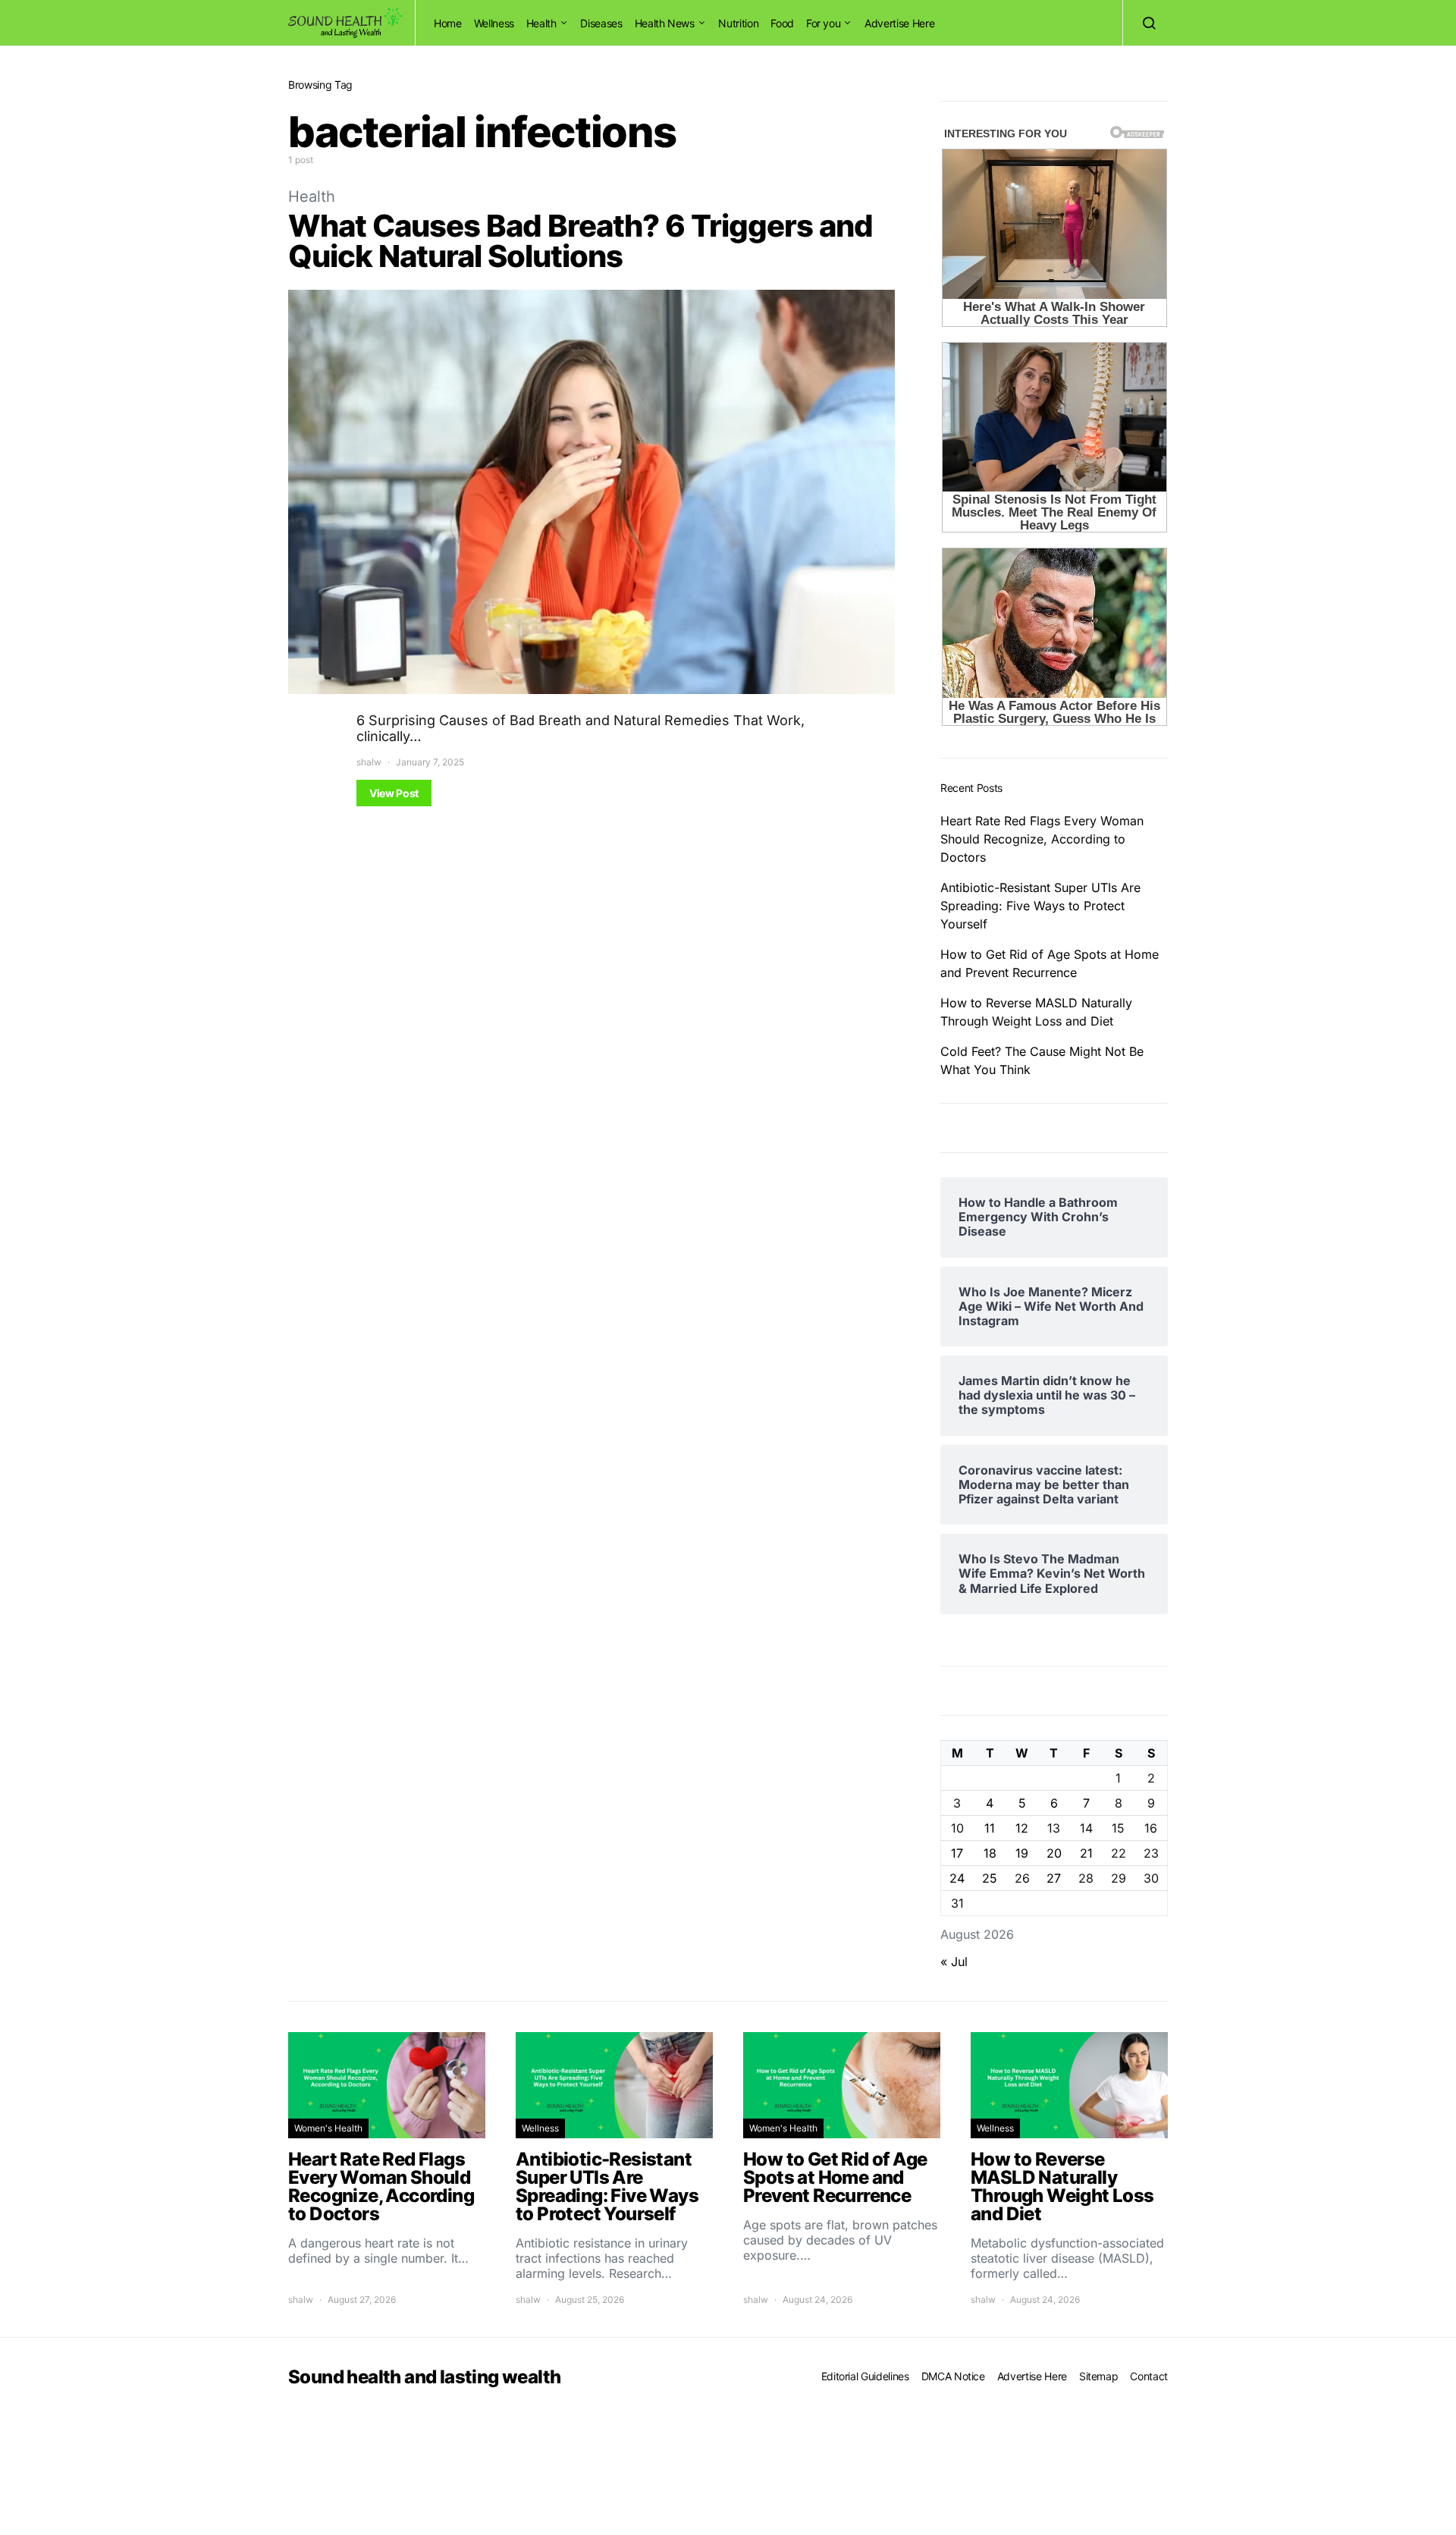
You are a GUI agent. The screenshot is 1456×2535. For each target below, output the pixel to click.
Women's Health (328, 2128)
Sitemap (1099, 2376)
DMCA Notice (953, 2376)
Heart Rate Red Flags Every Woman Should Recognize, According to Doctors (1042, 839)
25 (990, 1878)
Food (782, 23)
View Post (394, 793)
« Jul (954, 1962)
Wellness (494, 23)
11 (990, 1828)
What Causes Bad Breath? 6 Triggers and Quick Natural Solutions (581, 241)
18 (990, 1853)
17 (957, 1853)
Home (448, 23)
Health (541, 23)
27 (1054, 1878)
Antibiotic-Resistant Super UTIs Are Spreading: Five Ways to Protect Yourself (1040, 906)
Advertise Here (899, 23)
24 (957, 1878)
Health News (665, 23)
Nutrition (738, 23)
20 (1054, 1853)
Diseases (601, 23)
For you (824, 23)
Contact (1149, 2376)
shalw (369, 762)
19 (1022, 1853)
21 (1086, 1853)
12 (1022, 1828)
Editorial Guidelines (865, 2376)
